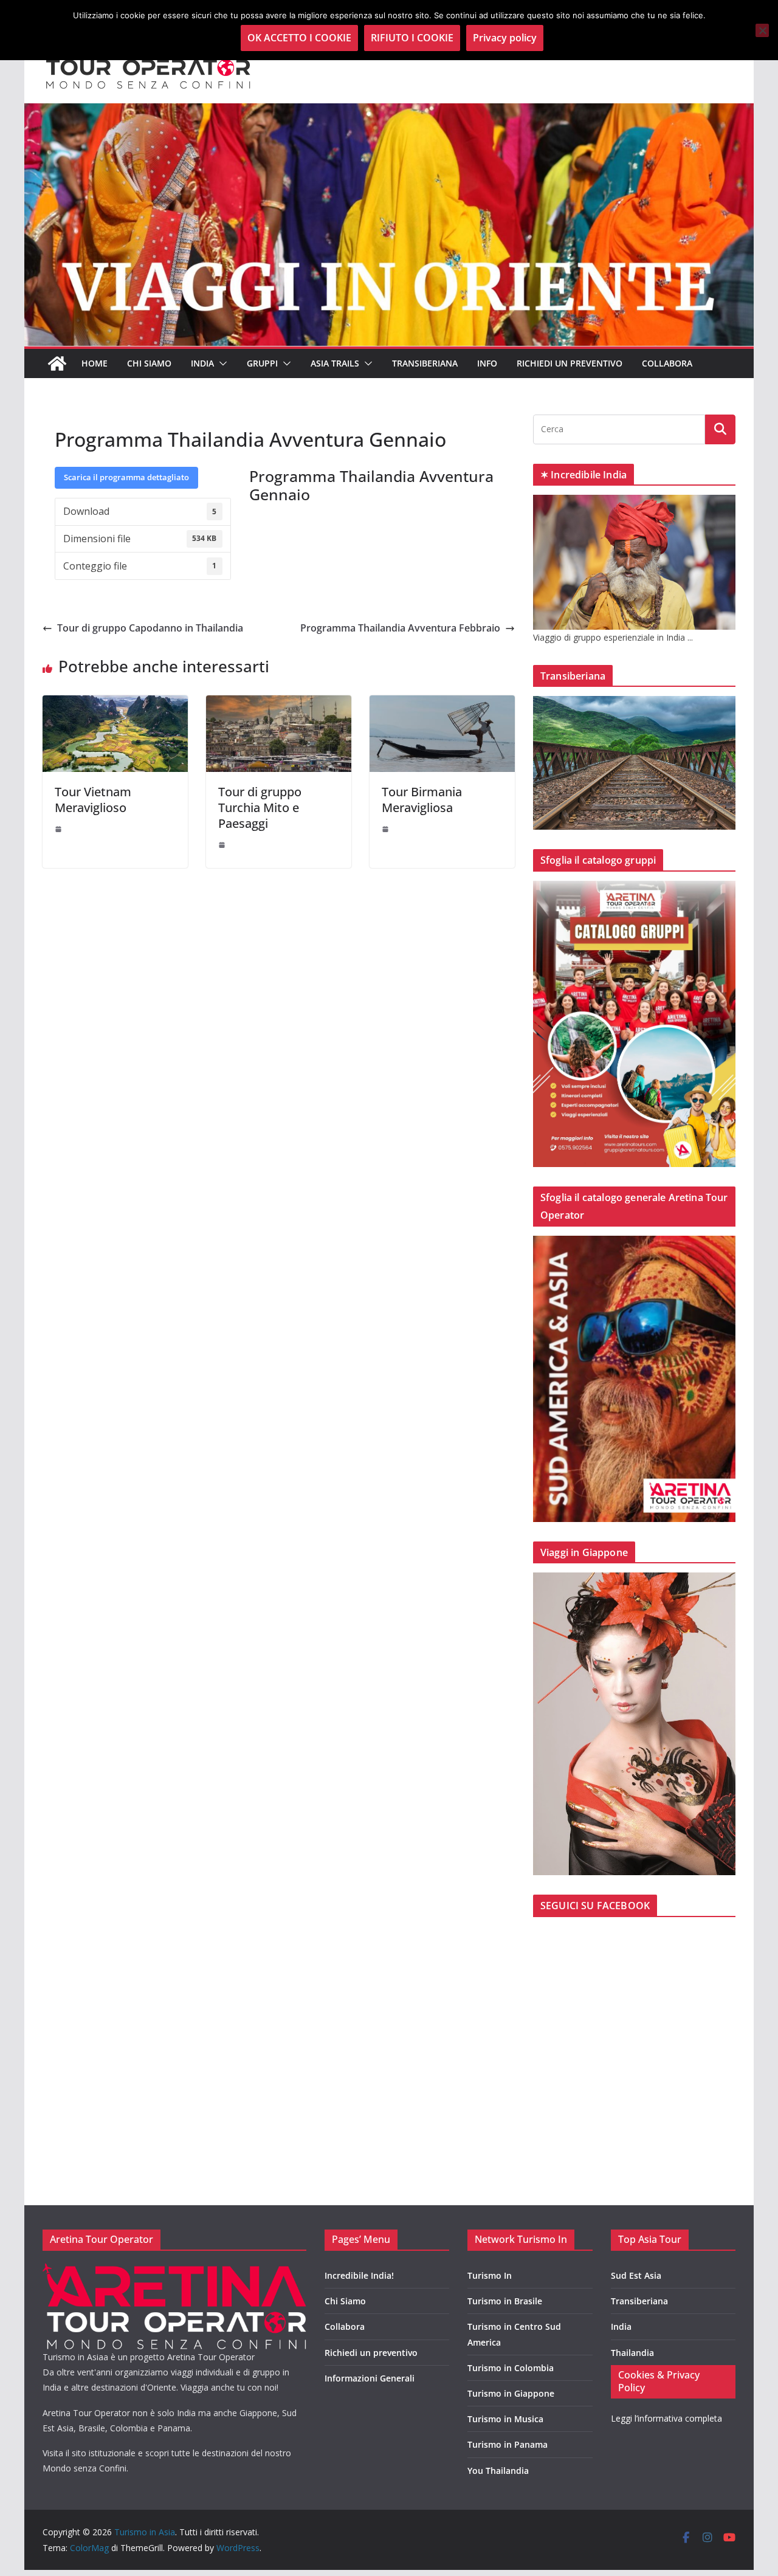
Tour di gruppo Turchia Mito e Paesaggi (260, 808)
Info (487, 363)
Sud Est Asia (636, 2275)
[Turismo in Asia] (57, 363)
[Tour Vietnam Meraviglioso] (115, 704)
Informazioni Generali (370, 2378)
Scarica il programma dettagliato (126, 477)
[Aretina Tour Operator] (174, 2271)
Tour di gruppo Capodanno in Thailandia (150, 628)
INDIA (202, 363)
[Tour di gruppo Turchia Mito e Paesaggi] (279, 704)
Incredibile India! (359, 2275)
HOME (95, 363)
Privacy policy (505, 38)
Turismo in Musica (505, 2419)
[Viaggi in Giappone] (634, 1580)
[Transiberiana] (634, 704)
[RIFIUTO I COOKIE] (762, 30)
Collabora (667, 363)
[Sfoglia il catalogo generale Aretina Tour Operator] (634, 1243)
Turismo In (490, 2275)
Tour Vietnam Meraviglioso (93, 800)
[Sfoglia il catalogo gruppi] (634, 888)
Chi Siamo (149, 363)
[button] (221, 363)
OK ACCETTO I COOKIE (299, 38)
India (621, 2326)
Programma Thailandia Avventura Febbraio (400, 628)
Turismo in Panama (508, 2444)
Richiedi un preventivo (570, 363)
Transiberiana (425, 363)
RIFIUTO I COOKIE (412, 38)
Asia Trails (335, 363)
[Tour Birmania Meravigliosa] (442, 704)
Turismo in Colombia (511, 2368)
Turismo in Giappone (511, 2393)
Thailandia (632, 2353)
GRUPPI (262, 363)
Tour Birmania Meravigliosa (422, 800)
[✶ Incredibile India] (634, 502)
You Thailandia (498, 2471)
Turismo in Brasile (505, 2301)
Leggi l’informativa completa (666, 2418)
